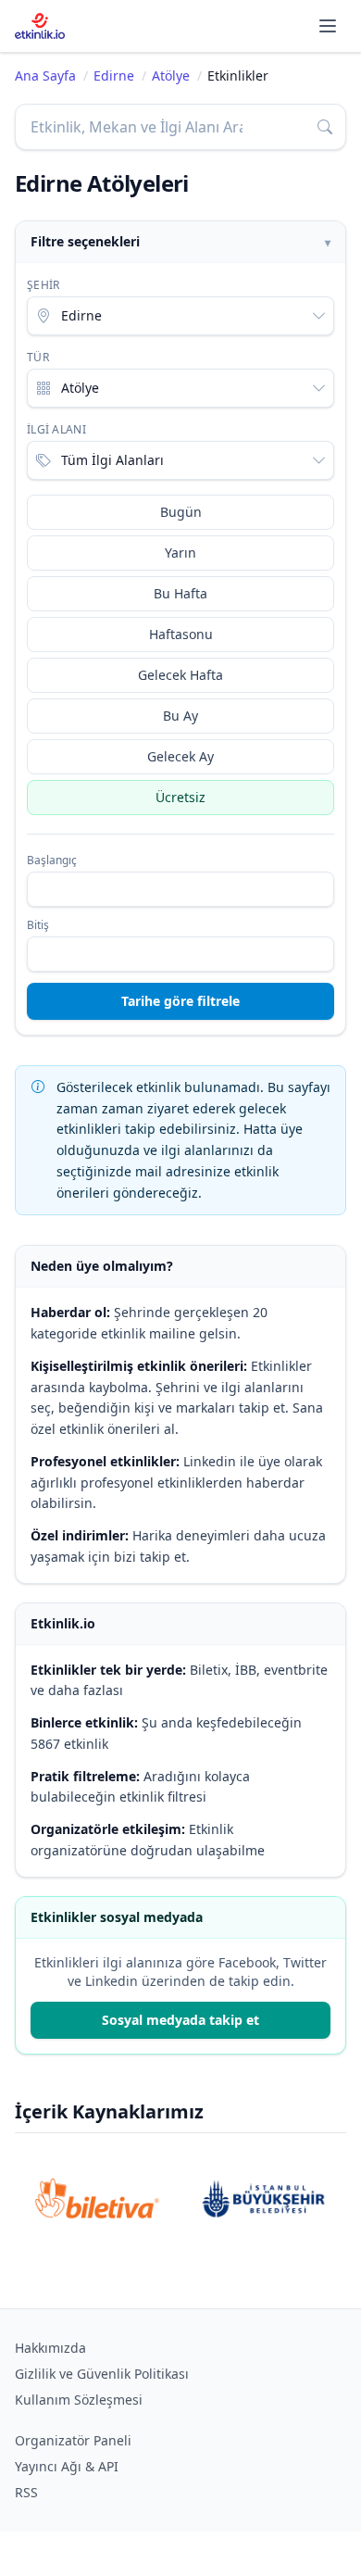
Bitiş (38, 925)
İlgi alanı (56, 430)
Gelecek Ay (180, 756)
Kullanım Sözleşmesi (79, 2400)
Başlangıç (52, 861)
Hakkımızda (50, 2348)
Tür (38, 358)
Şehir (44, 285)
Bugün (181, 512)
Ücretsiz (180, 797)
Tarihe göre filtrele (180, 1001)
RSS (26, 2492)
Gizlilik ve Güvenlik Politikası (102, 2374)
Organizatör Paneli (73, 2440)
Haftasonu (181, 634)
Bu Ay (180, 716)
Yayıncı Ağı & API (67, 2466)
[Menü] (328, 26)
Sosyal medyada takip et (180, 2020)
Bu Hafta (180, 593)
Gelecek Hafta (180, 675)
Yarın (180, 553)
